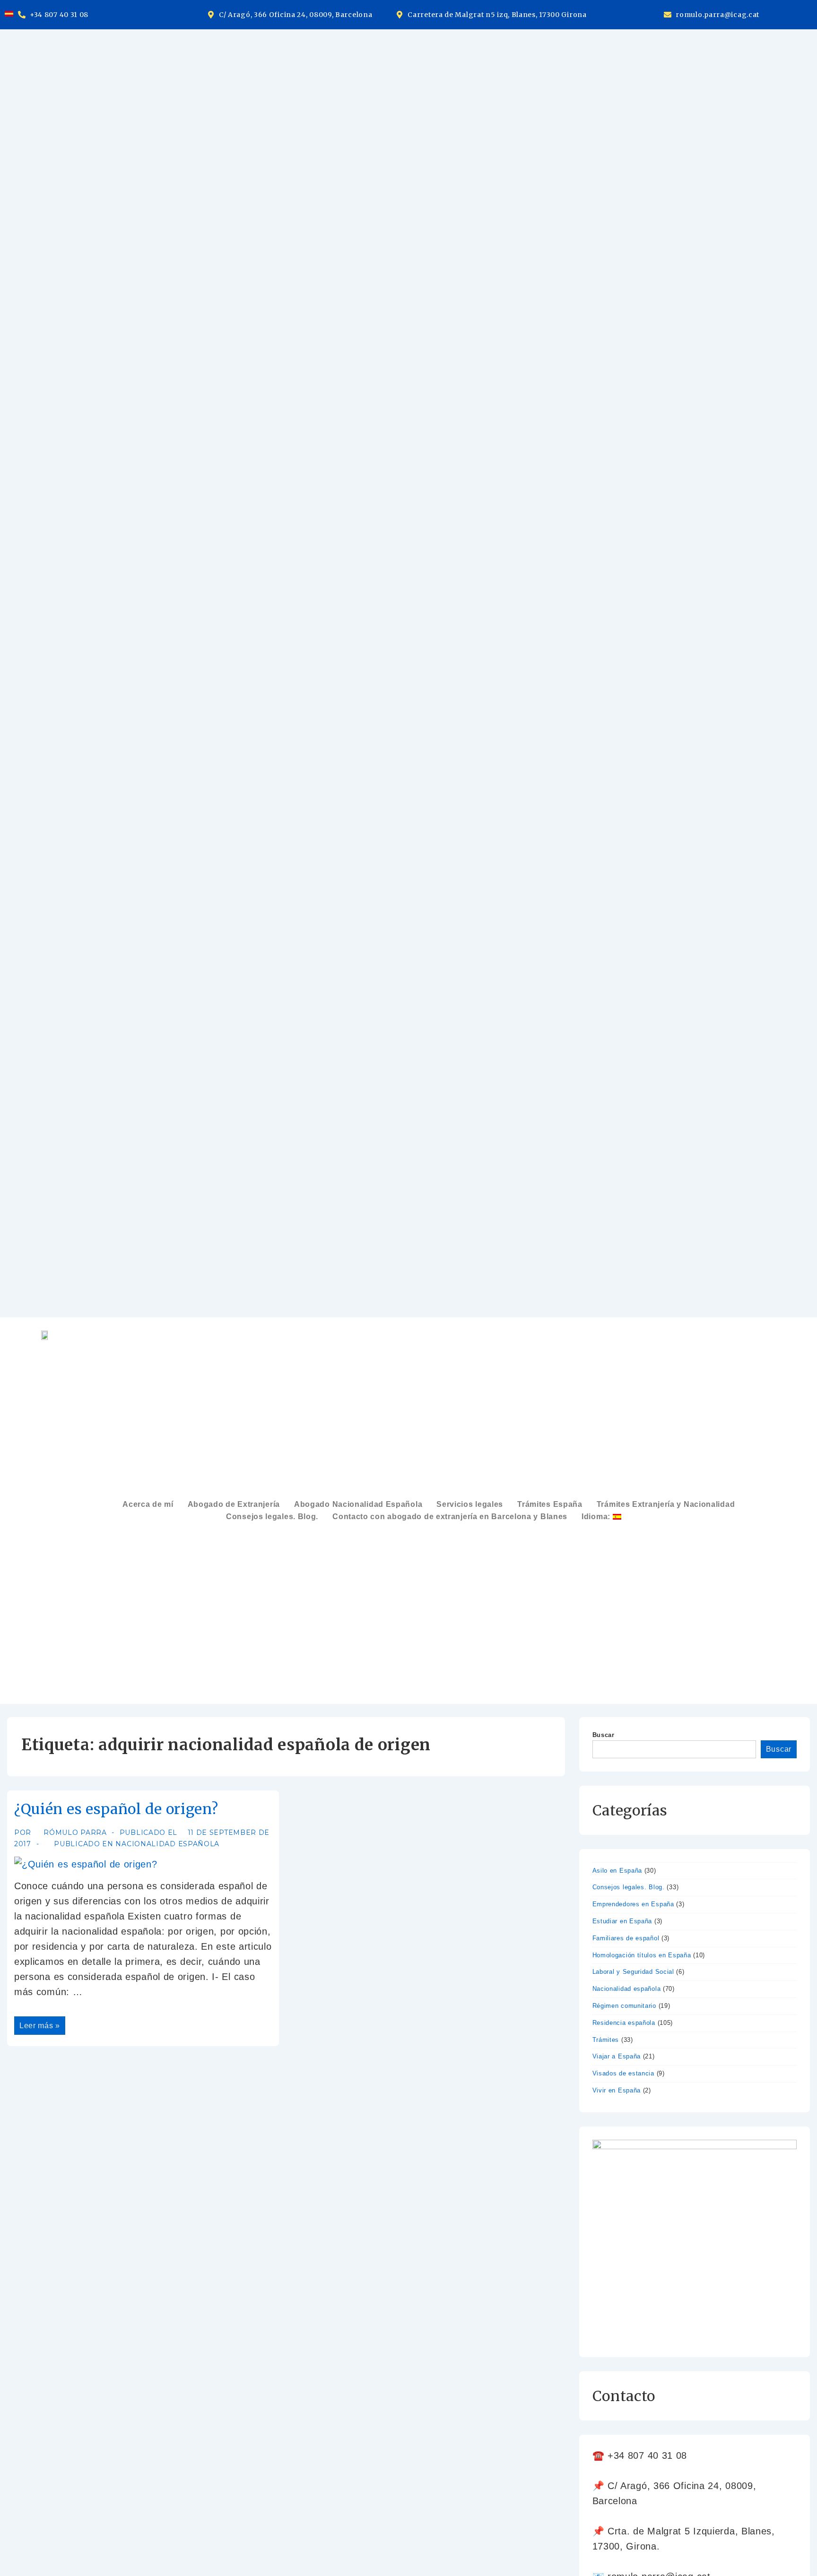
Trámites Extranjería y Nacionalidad (666, 1504)
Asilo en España (617, 1871)
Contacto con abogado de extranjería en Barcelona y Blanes (450, 1517)
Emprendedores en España (633, 1904)
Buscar (604, 1735)
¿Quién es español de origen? (116, 1809)
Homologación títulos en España (642, 1955)
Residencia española (624, 2023)
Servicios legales (470, 1504)
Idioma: (597, 1517)
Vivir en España (617, 2090)
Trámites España (550, 1504)
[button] (606, 1517)
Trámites (606, 2040)
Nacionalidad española (167, 1844)
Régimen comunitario (624, 2006)
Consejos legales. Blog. (272, 1517)
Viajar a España (617, 2056)
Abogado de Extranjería (234, 1504)
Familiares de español (626, 1938)
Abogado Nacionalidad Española (358, 1504)
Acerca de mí (148, 1504)
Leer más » (39, 2023)
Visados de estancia (623, 2073)
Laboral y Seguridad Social (633, 1972)
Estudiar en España (622, 1921)
